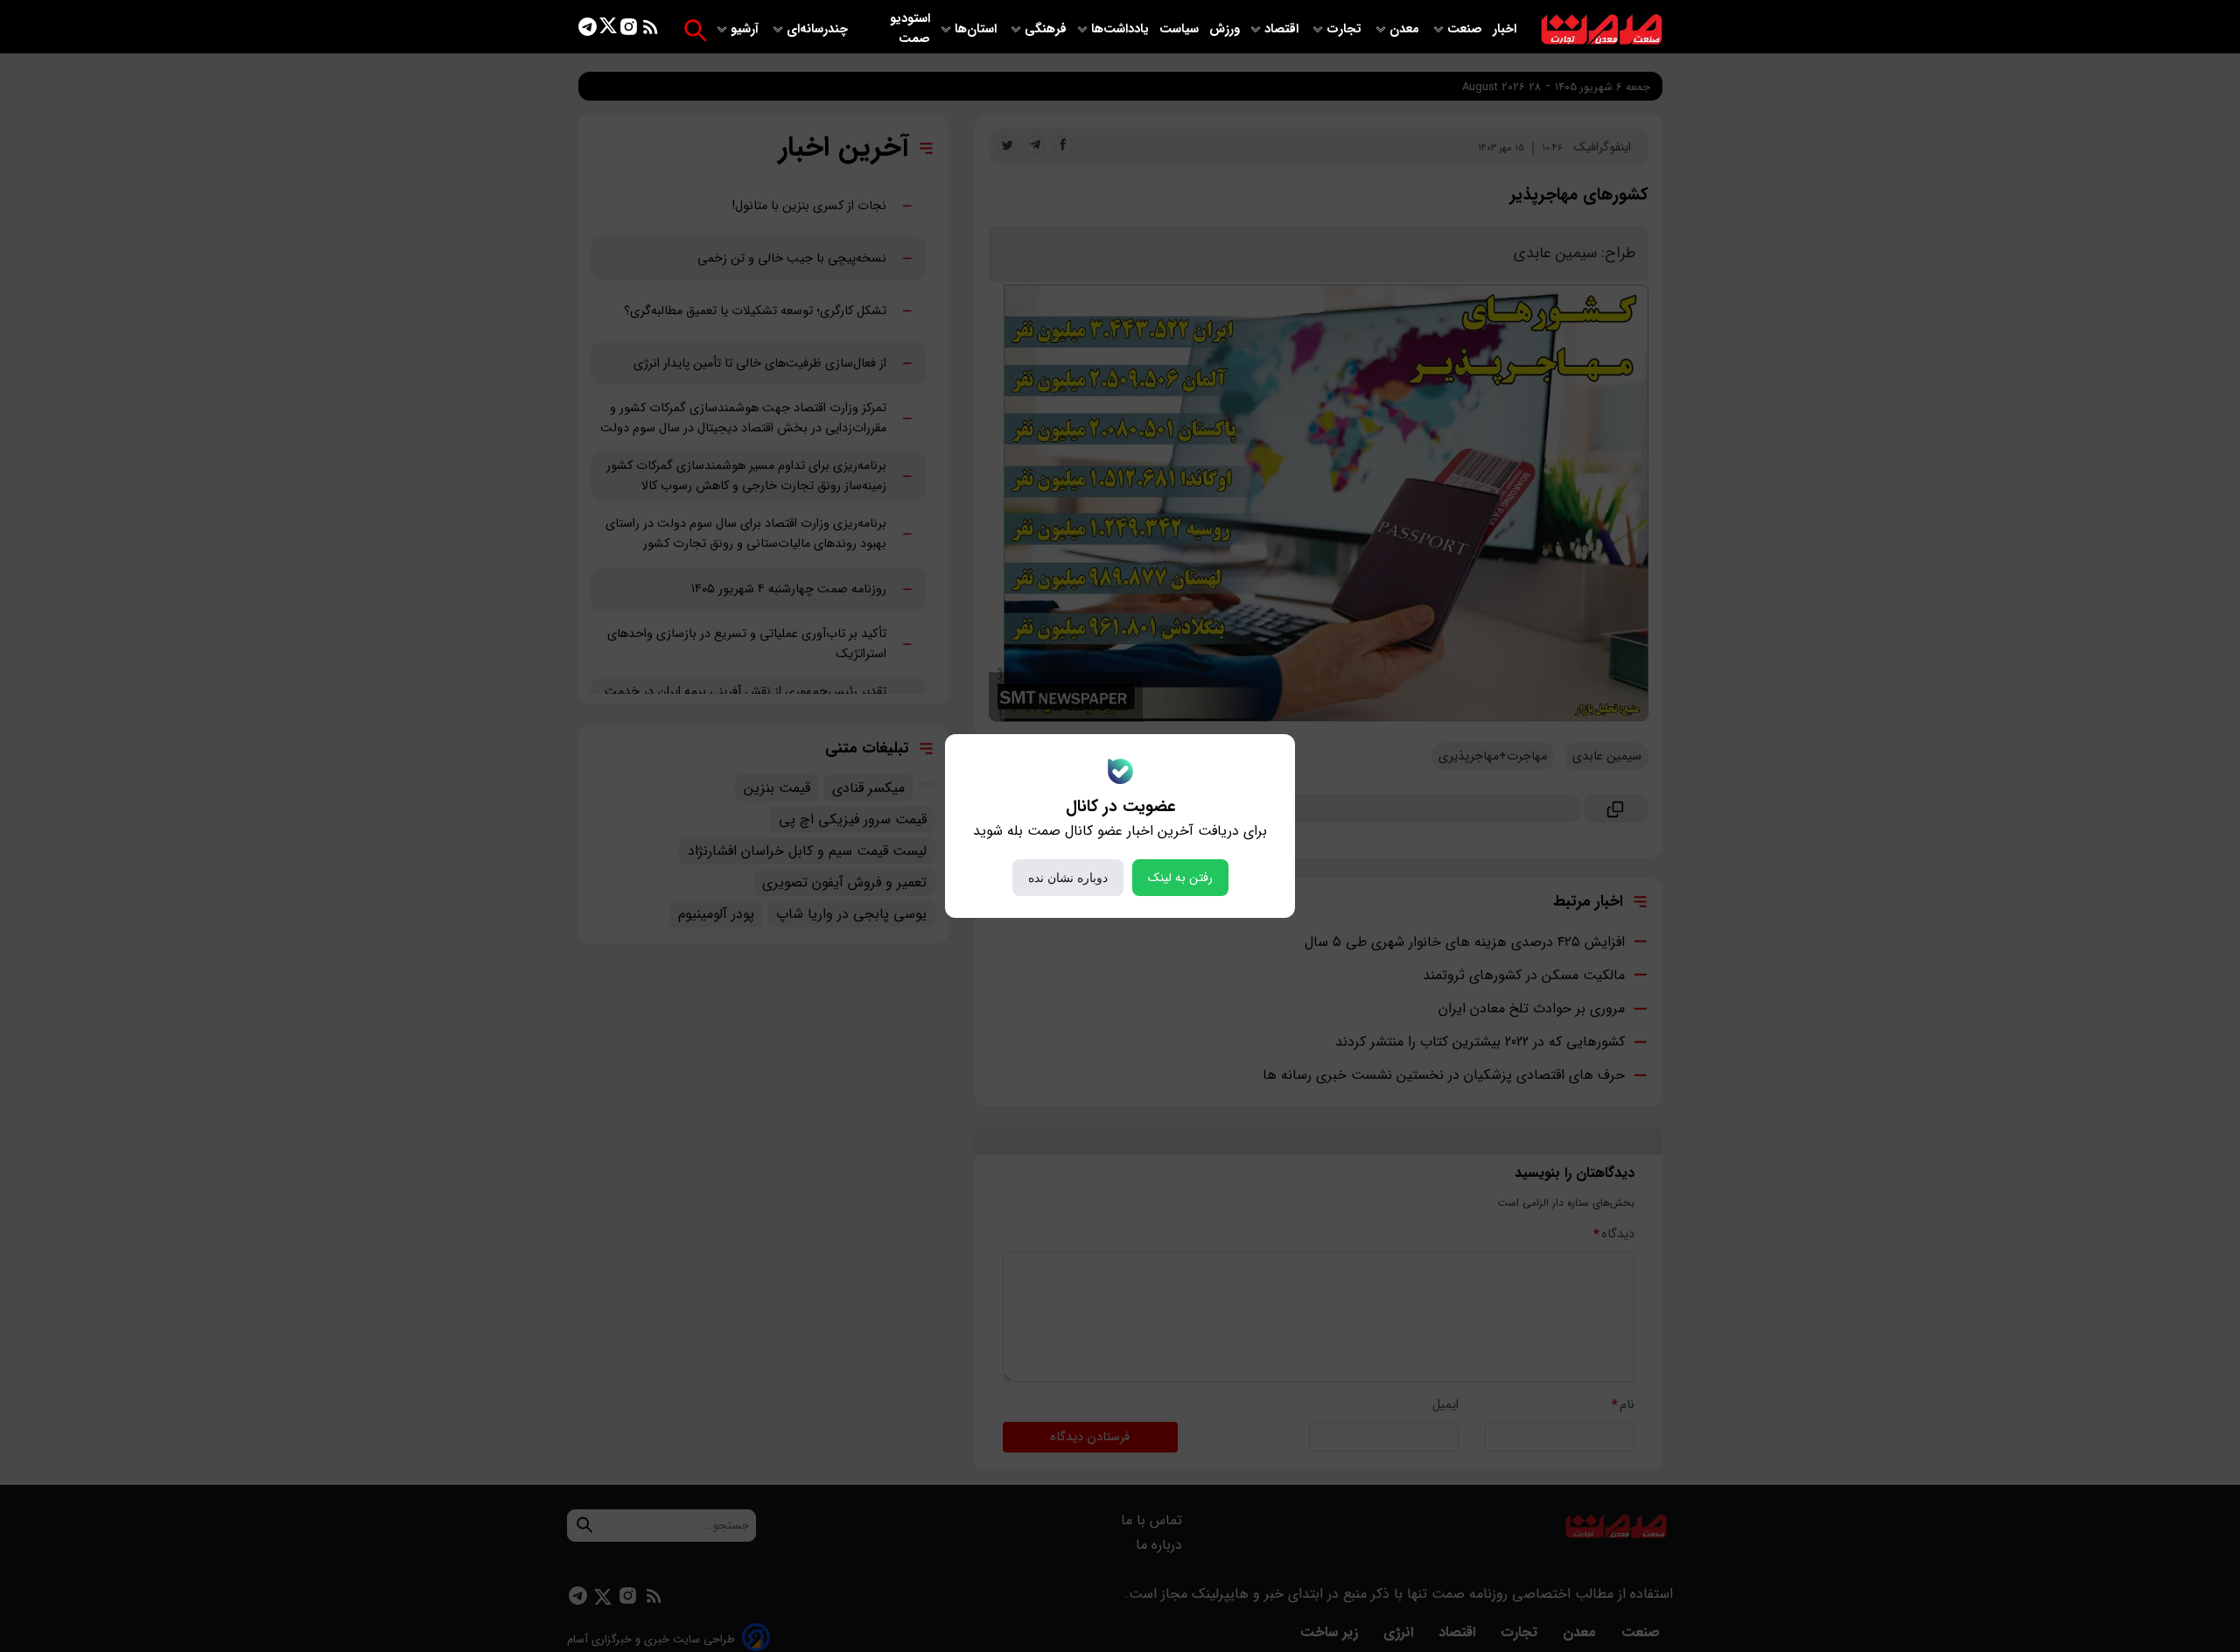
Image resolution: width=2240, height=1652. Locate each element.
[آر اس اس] (651, 30)
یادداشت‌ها (1122, 29)
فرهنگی (1046, 29)
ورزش (1225, 29)
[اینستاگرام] (629, 30)
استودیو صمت (910, 29)
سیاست (1181, 29)
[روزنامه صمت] (1602, 30)
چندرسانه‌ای (819, 29)
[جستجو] (695, 30)
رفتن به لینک (1180, 878)
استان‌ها (977, 29)
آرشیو (746, 29)
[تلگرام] (588, 30)
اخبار (1505, 29)
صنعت (1466, 29)
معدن (1406, 29)
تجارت (1346, 29)
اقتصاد (1283, 29)
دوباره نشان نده (1068, 878)
